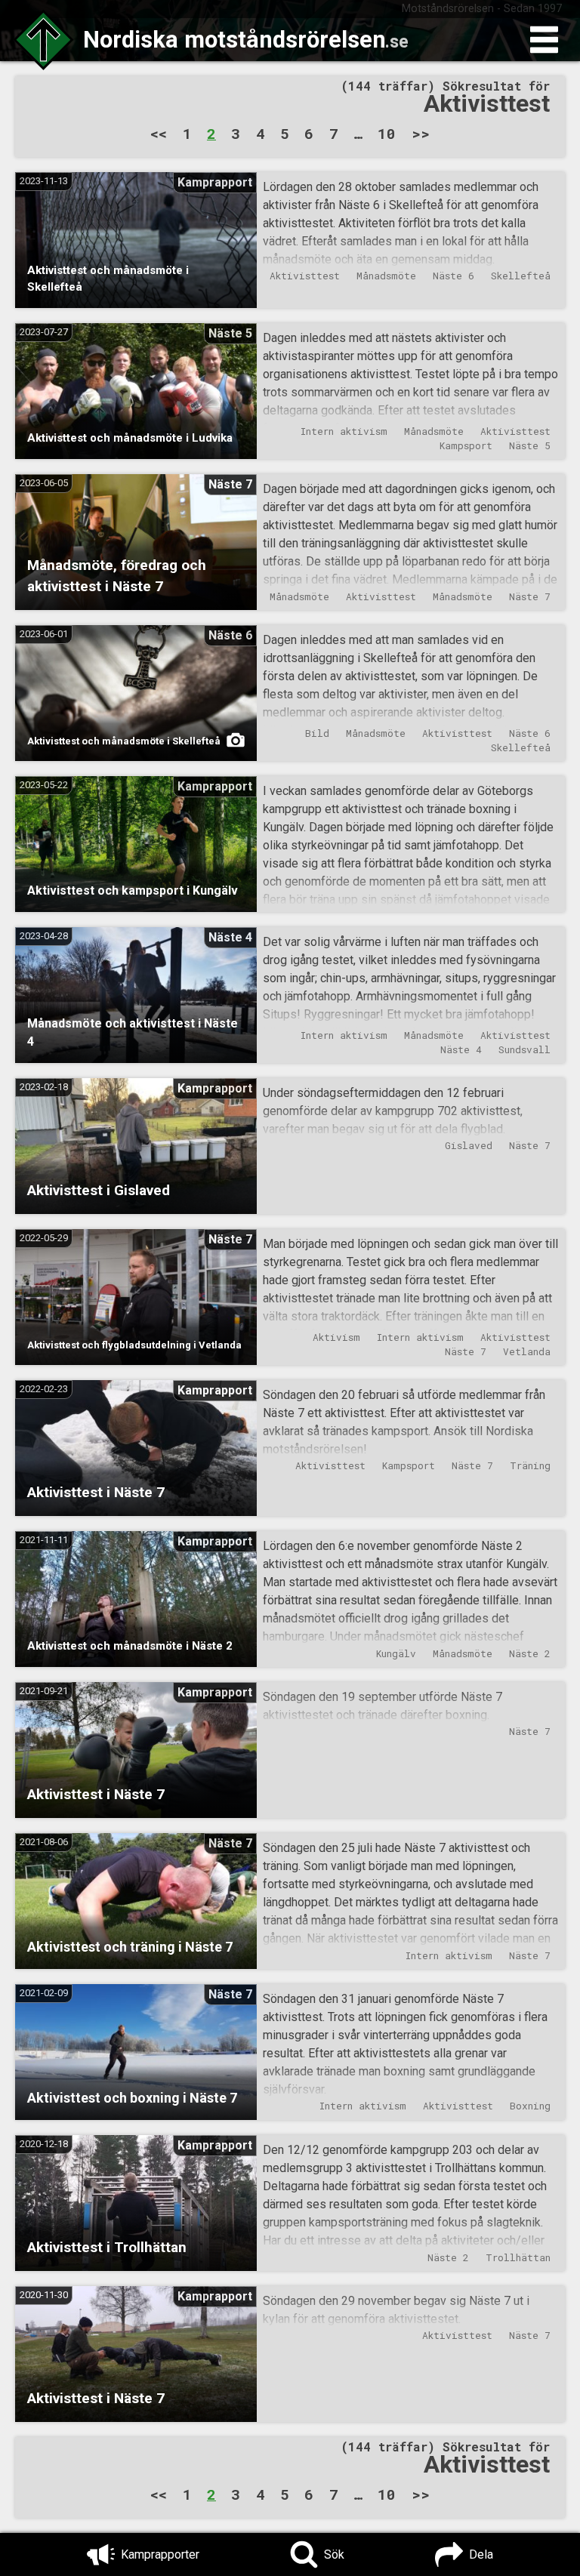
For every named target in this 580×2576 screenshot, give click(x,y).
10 (387, 133)
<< (159, 133)
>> (421, 133)
